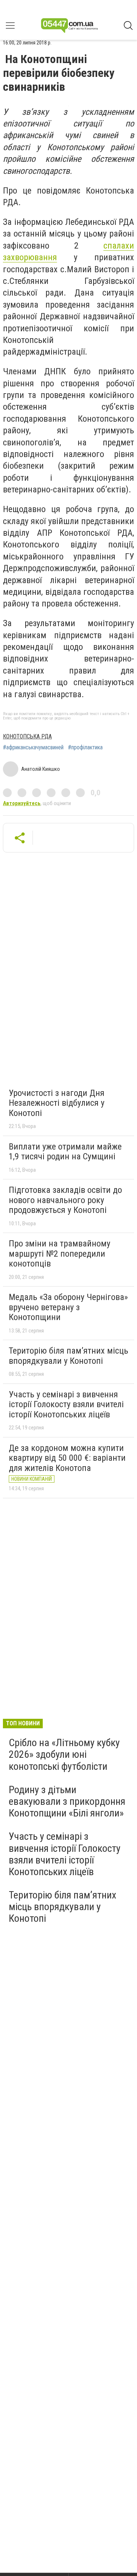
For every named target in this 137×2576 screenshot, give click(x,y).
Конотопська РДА (27, 736)
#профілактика (85, 748)
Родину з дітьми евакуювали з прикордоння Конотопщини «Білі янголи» (67, 1801)
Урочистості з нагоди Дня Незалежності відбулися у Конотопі (57, 1103)
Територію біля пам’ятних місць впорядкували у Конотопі (68, 1356)
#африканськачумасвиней (33, 748)
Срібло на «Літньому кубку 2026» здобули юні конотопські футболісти (64, 1754)
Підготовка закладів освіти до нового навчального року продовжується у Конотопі (65, 1200)
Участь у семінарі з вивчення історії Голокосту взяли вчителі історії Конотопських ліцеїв (66, 1404)
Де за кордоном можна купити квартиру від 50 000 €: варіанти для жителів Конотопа (67, 1458)
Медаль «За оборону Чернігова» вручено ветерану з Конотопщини (68, 1307)
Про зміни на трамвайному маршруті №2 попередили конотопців (60, 1254)
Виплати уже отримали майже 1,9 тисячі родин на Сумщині (65, 1152)
